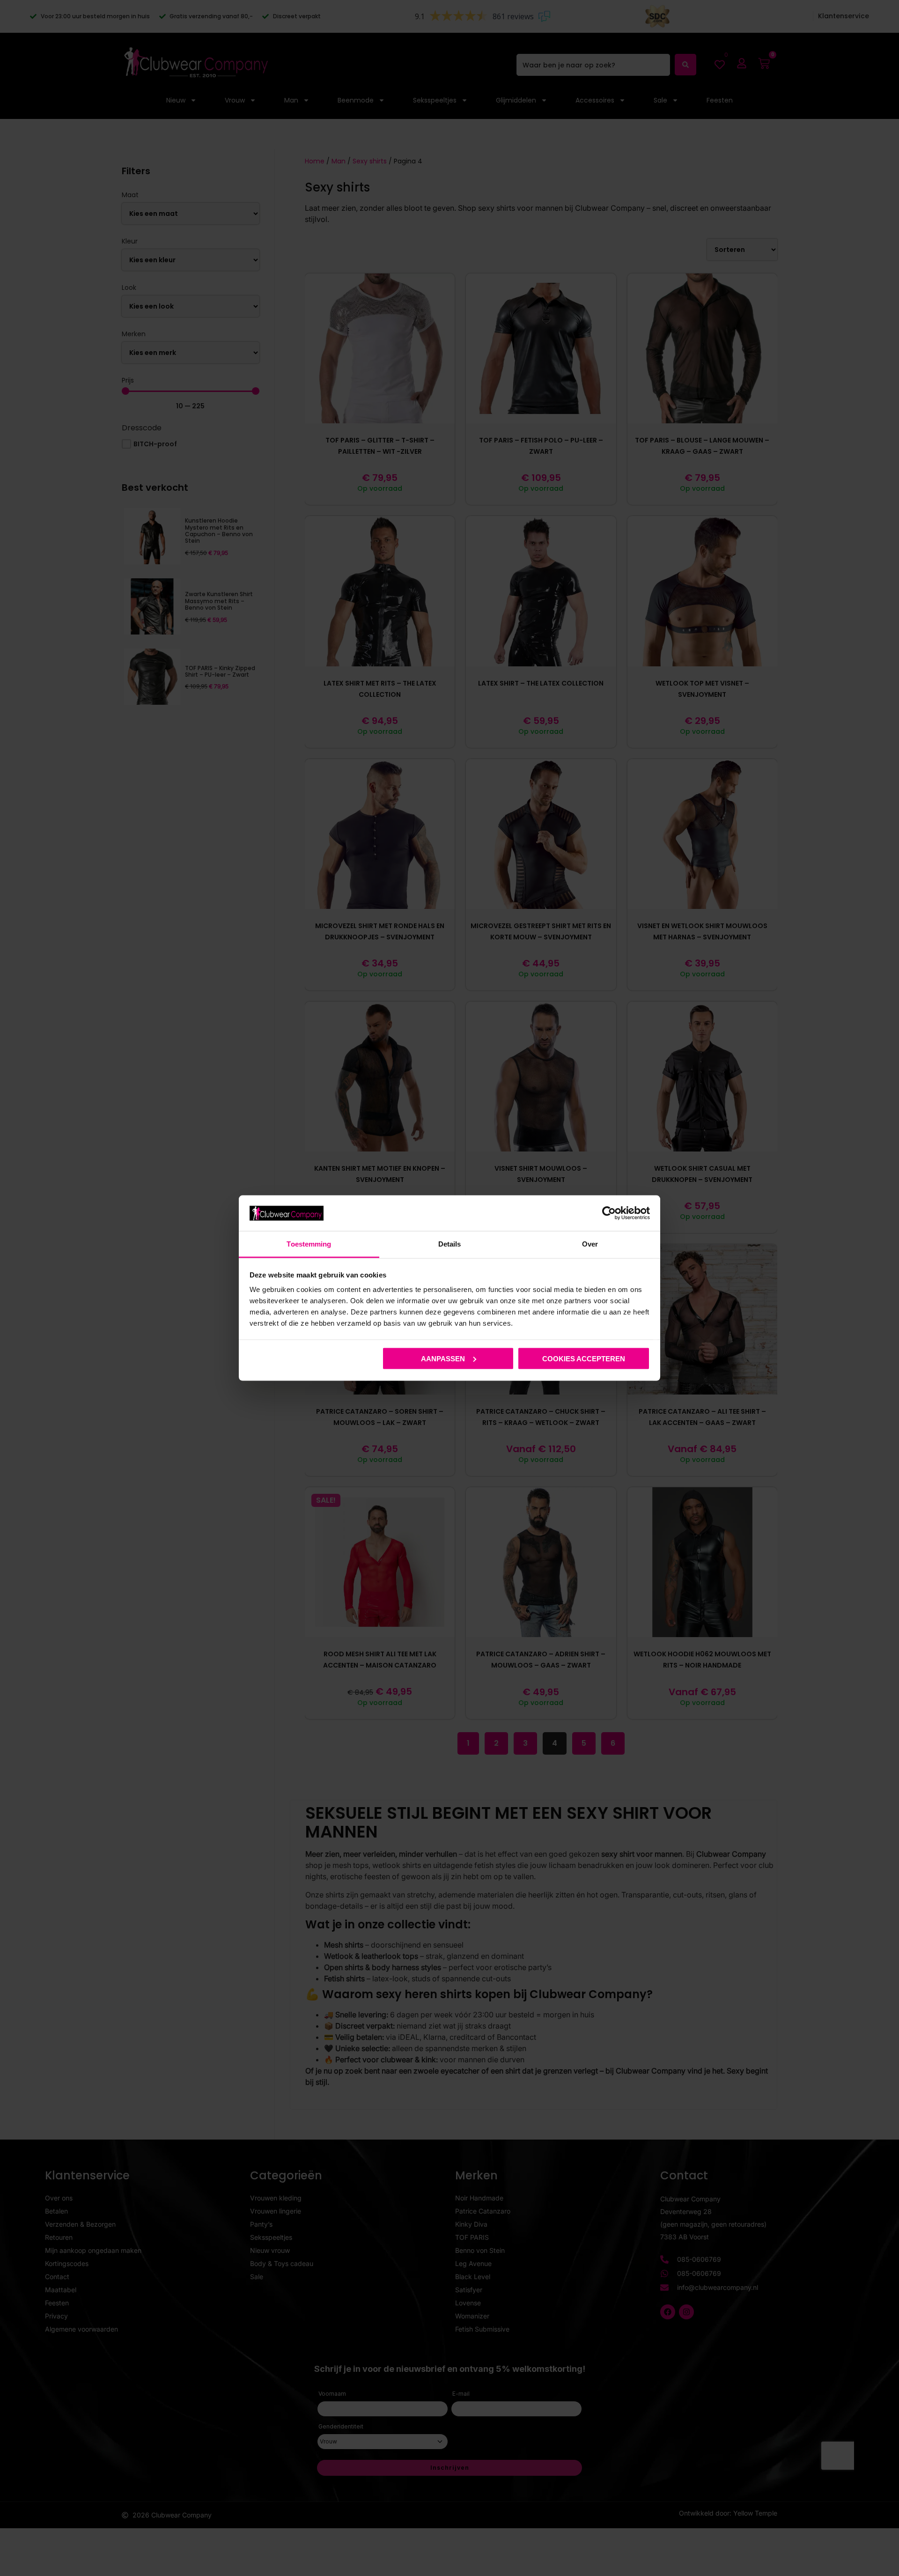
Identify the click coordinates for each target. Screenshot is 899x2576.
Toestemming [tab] (309, 1244)
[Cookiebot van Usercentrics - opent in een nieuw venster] (609, 1213)
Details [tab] (450, 1244)
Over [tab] (590, 1244)
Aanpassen (443, 1358)
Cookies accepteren (584, 1358)
